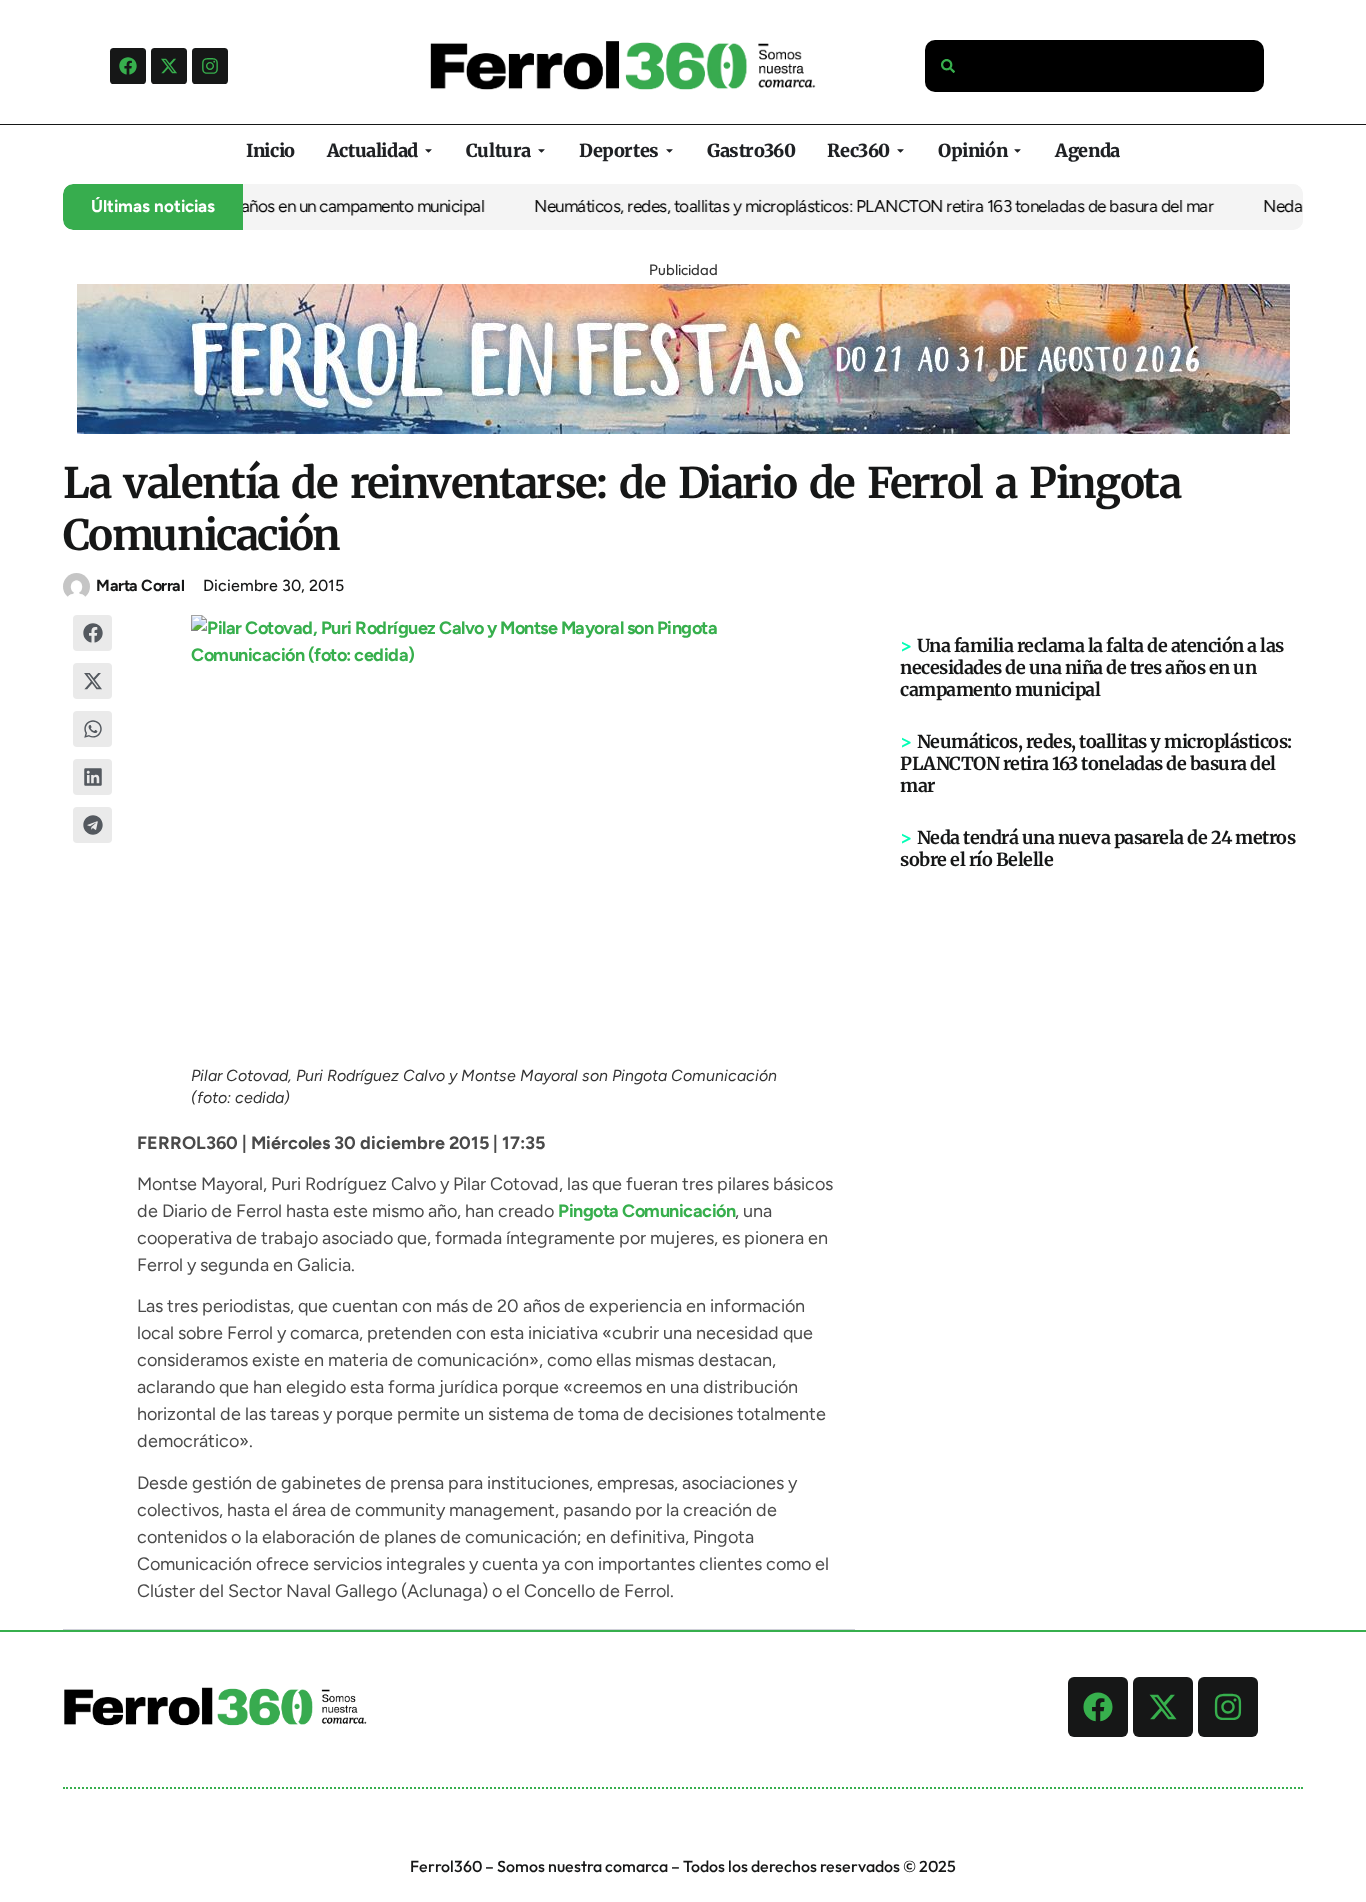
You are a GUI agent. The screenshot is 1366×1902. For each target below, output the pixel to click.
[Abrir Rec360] (900, 150)
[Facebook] (128, 66)
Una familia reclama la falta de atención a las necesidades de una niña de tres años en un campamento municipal (1092, 667)
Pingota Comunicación (646, 1211)
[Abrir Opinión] (1017, 150)
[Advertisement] (1102, 1181)
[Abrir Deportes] (669, 150)
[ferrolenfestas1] (683, 428)
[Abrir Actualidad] (428, 150)
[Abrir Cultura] (541, 150)
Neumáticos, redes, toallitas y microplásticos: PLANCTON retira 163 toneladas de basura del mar (844, 206)
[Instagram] (210, 66)
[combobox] (1095, 66)
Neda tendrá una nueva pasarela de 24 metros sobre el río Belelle (1097, 848)
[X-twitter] (169, 66)
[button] (93, 633)
